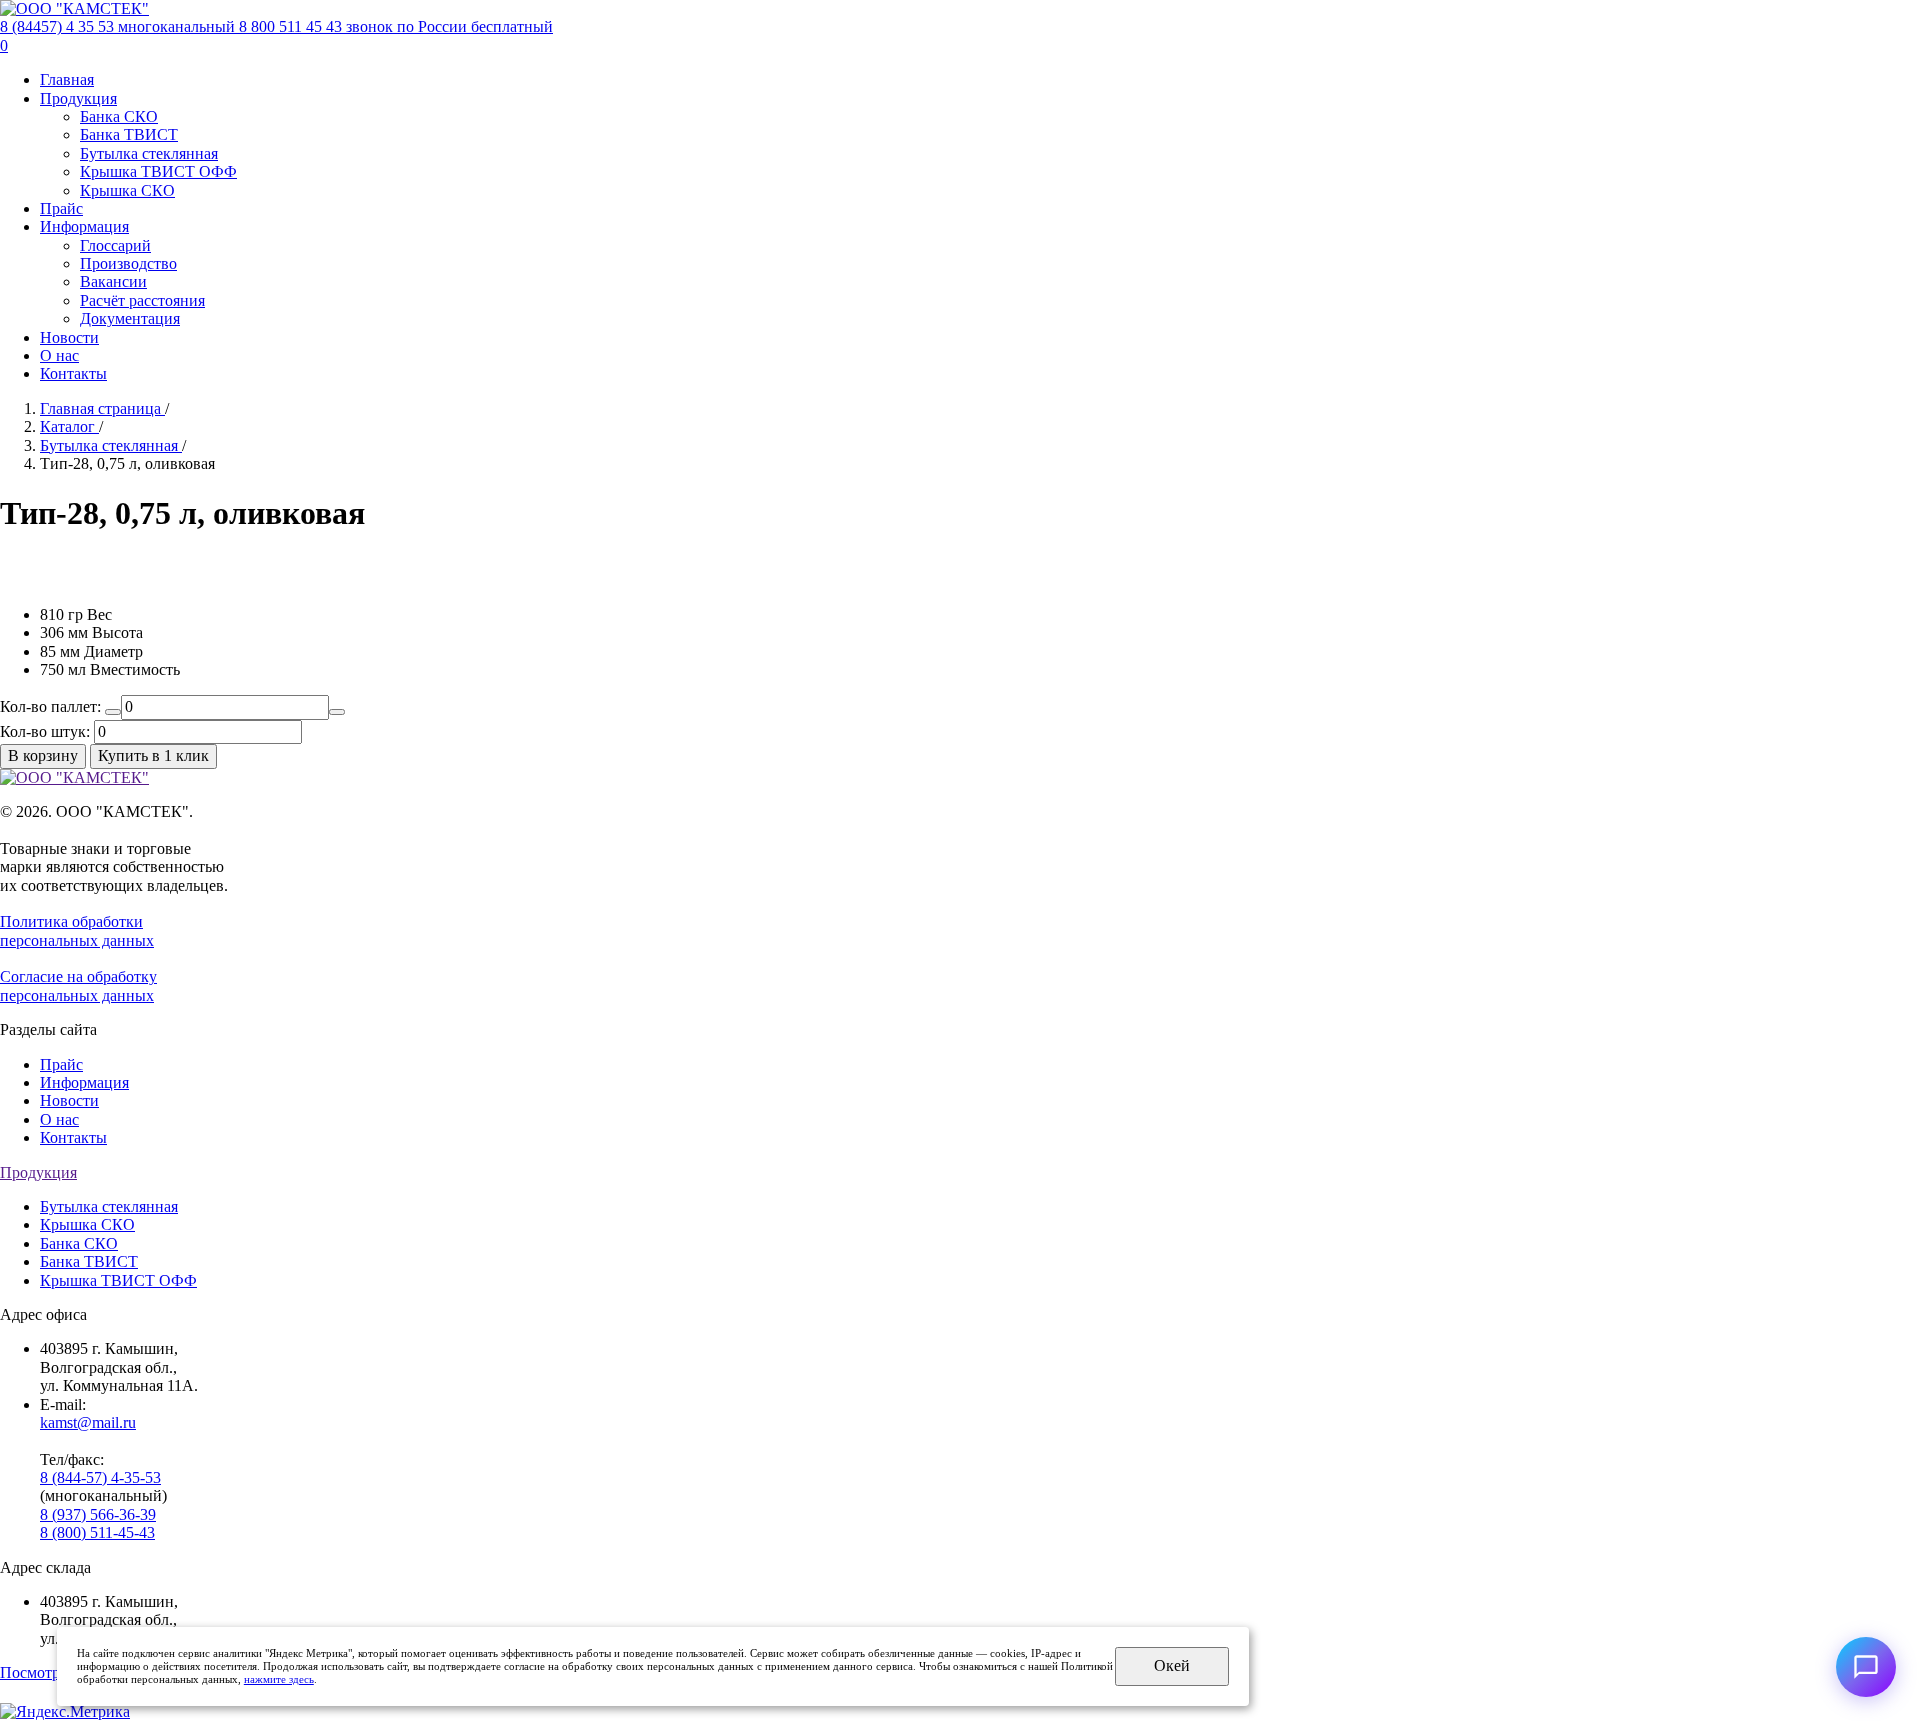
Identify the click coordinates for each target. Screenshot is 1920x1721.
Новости (69, 337)
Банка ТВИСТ (129, 134)
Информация (84, 226)
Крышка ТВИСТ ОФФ (158, 171)
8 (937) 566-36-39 (98, 1514)
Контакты (73, 373)
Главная (67, 79)
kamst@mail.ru (88, 1422)
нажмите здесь (279, 1679)
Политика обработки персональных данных (77, 930)
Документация (130, 318)
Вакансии (113, 281)
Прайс (61, 208)
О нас (59, 355)
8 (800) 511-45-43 (97, 1532)
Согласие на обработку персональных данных (78, 985)
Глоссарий (115, 245)
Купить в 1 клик (153, 755)
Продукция (78, 98)
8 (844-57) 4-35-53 (100, 1477)
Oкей (1172, 1665)
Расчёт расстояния (142, 300)
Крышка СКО (127, 190)
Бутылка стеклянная (149, 153)
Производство (128, 263)
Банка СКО (119, 116)
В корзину (43, 755)
